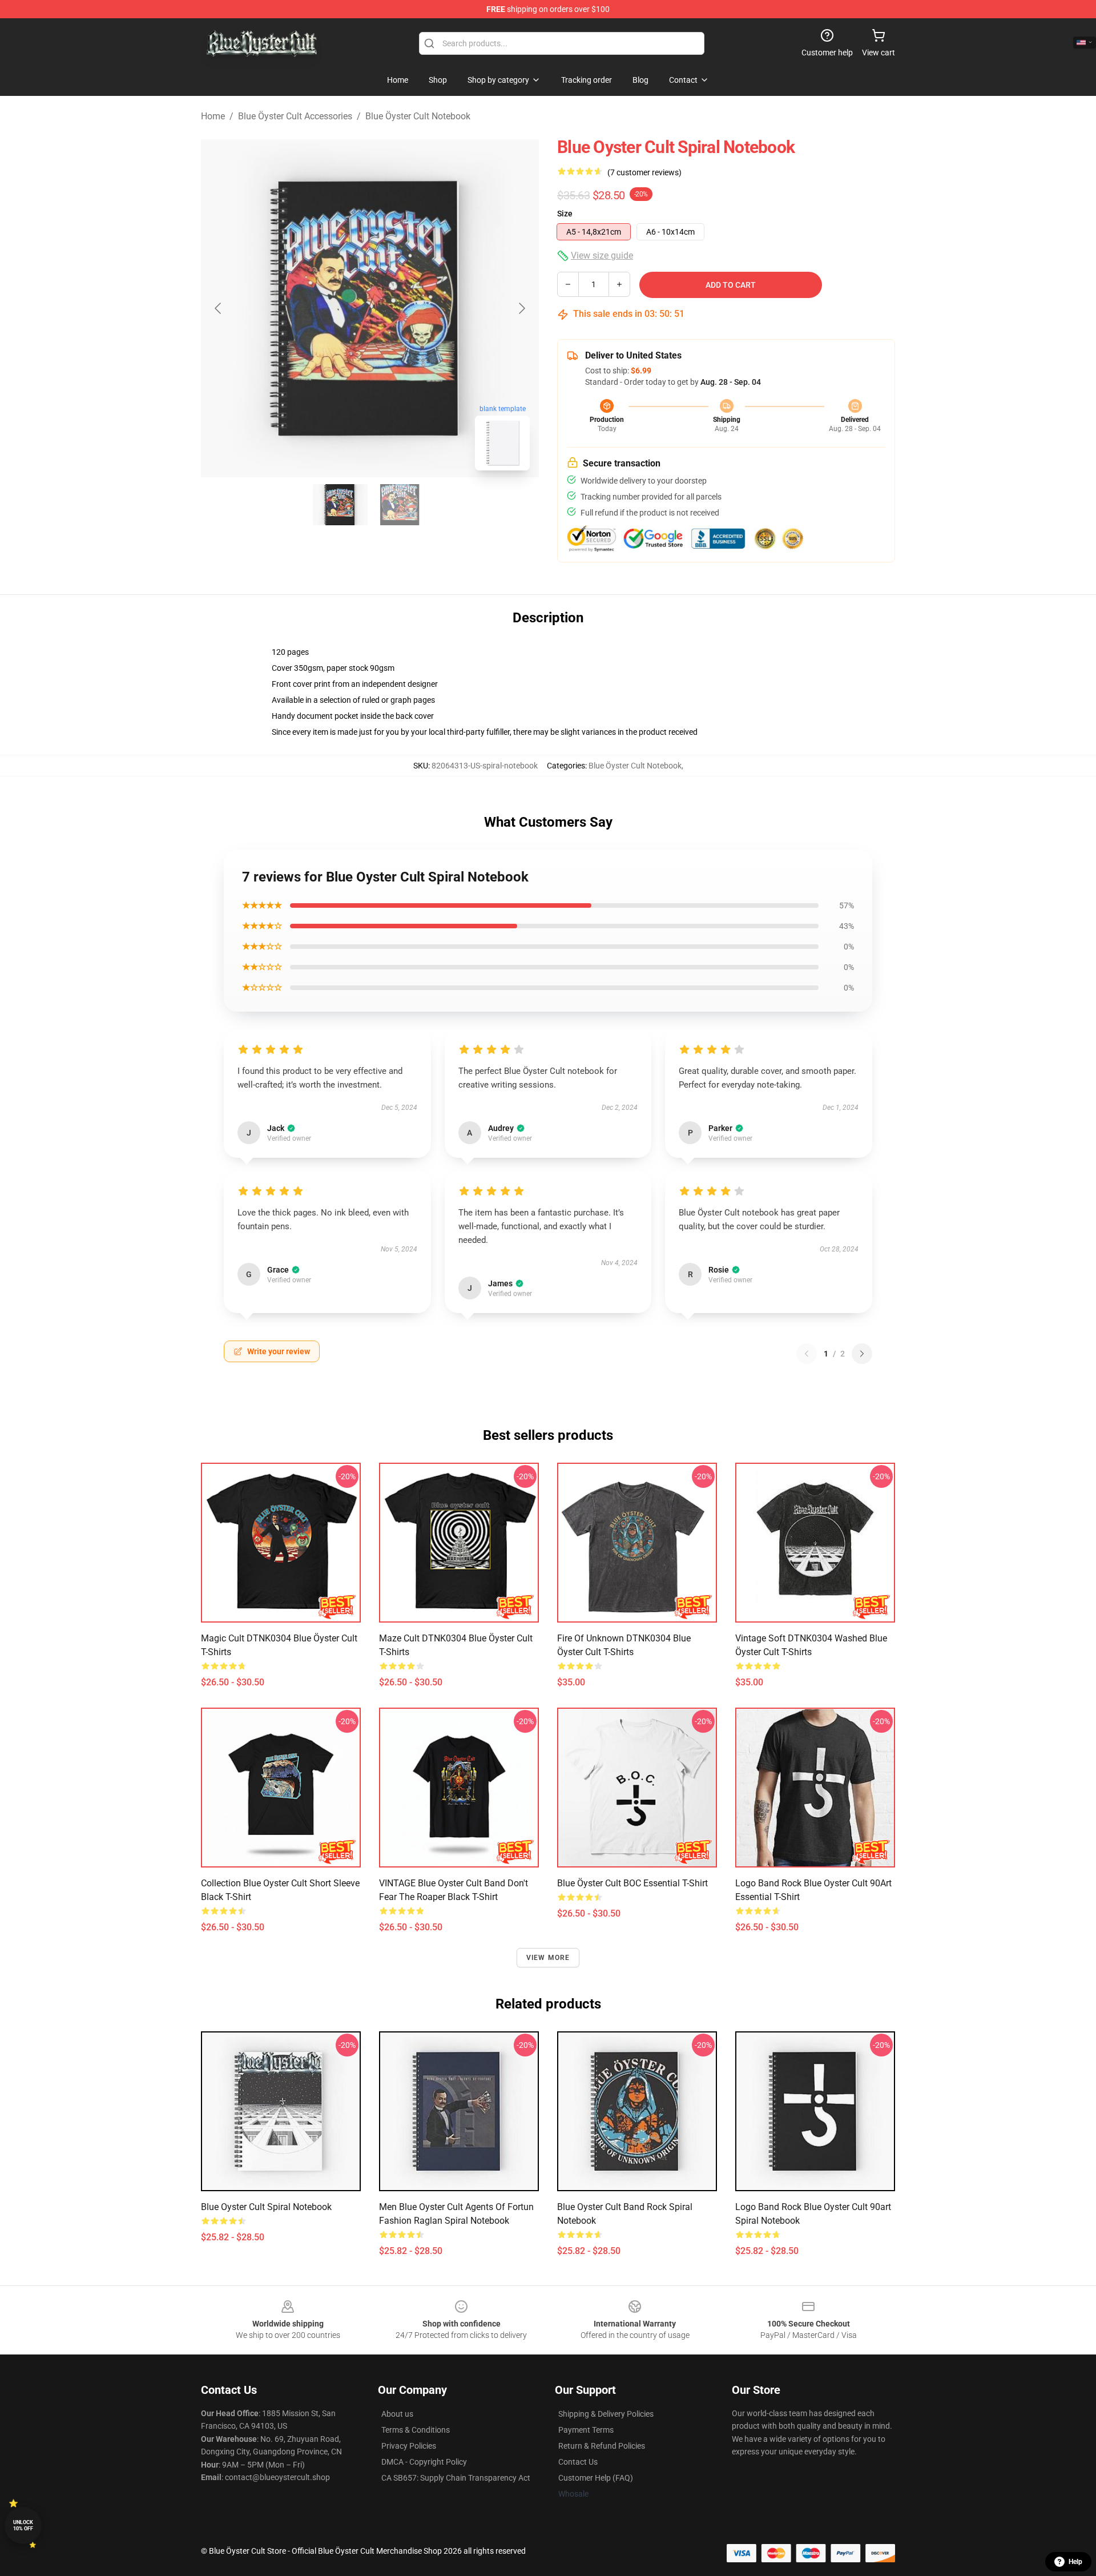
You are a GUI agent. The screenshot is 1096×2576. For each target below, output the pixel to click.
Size (565, 214)
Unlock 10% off (23, 2525)
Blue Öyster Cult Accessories (295, 116)
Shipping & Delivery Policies (606, 2414)
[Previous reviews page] (807, 1354)
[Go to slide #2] (400, 505)
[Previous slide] (219, 308)
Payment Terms (586, 2430)
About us (397, 2414)
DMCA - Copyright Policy (424, 2462)
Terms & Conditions (416, 2430)
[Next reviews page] (862, 1354)
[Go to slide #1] (340, 505)
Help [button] (1075, 2562)
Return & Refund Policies (602, 2446)
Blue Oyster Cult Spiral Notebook (266, 2207)
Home (213, 116)
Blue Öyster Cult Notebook (418, 116)
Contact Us (578, 2462)
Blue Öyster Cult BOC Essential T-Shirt (632, 1883)
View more (548, 1958)
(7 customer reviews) (644, 172)
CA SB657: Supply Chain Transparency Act (456, 2478)
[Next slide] (521, 308)
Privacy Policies (409, 2446)
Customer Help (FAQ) (596, 2478)
